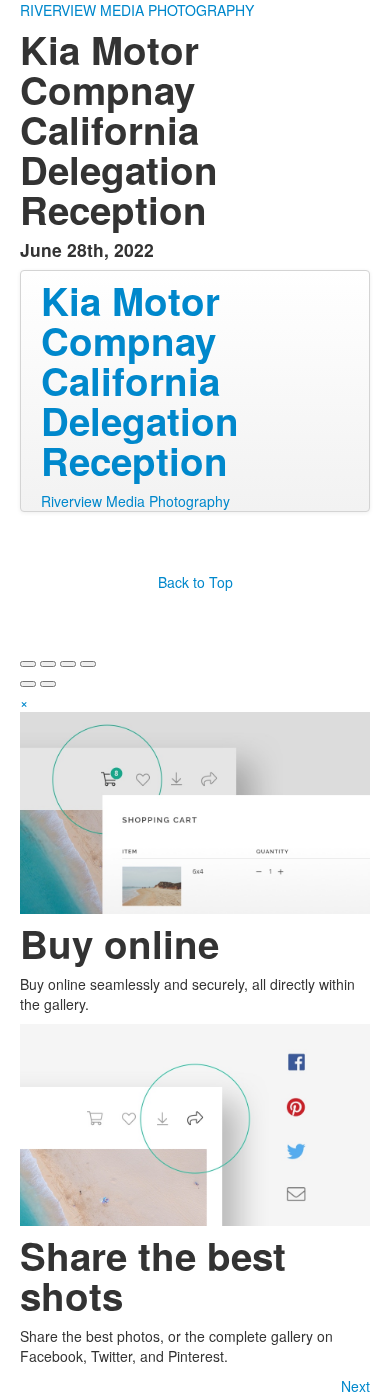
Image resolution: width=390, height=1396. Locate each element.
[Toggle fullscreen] (68, 664)
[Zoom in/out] (88, 664)
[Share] (48, 664)
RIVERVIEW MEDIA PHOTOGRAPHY (137, 10)
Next (355, 1386)
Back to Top (195, 582)
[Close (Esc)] (28, 664)
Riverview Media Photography (135, 501)
